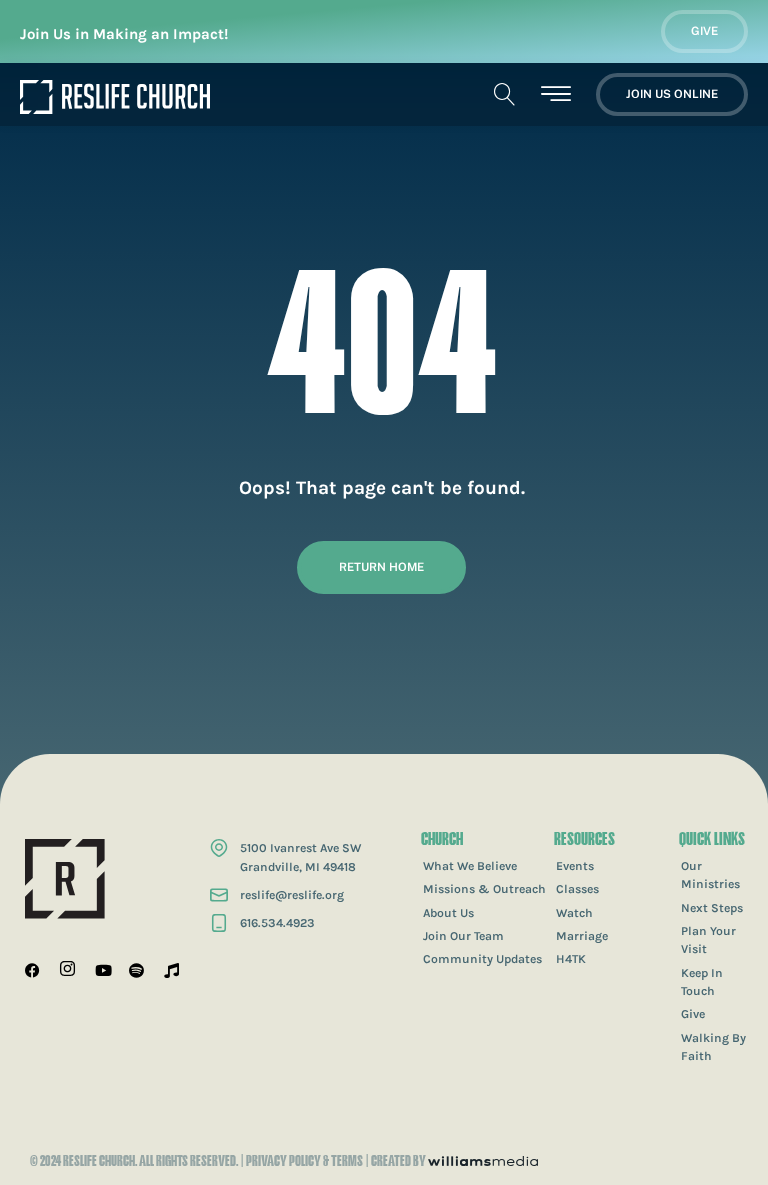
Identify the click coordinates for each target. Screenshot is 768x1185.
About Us (448, 913)
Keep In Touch (702, 982)
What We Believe (470, 866)
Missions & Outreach (484, 889)
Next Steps (712, 908)
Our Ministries (710, 875)
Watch (574, 913)
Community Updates (482, 959)
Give (693, 1014)
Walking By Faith (713, 1047)
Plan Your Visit (708, 940)
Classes (577, 889)
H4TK (571, 959)
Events (575, 866)
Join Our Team (463, 936)
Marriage (582, 936)
